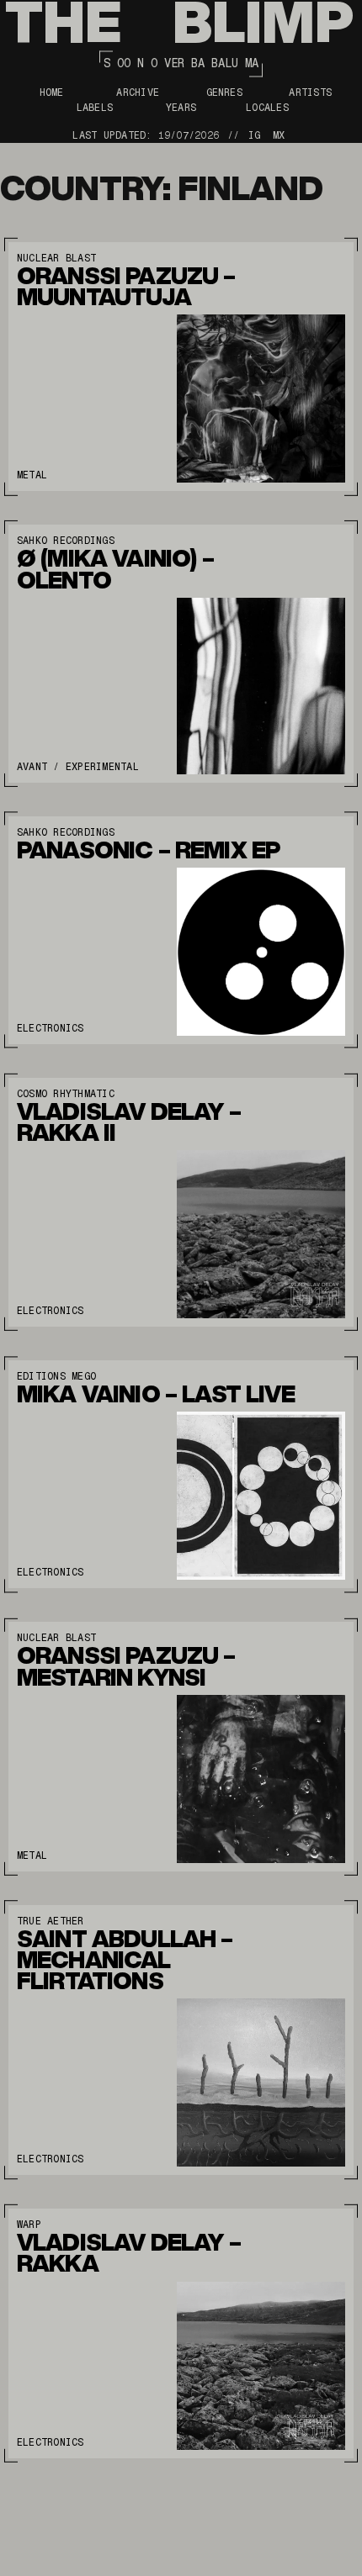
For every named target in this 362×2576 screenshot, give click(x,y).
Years (181, 108)
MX (279, 135)
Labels (95, 108)
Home (52, 92)
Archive (138, 92)
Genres (224, 92)
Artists (310, 92)
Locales (267, 108)
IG (254, 135)
